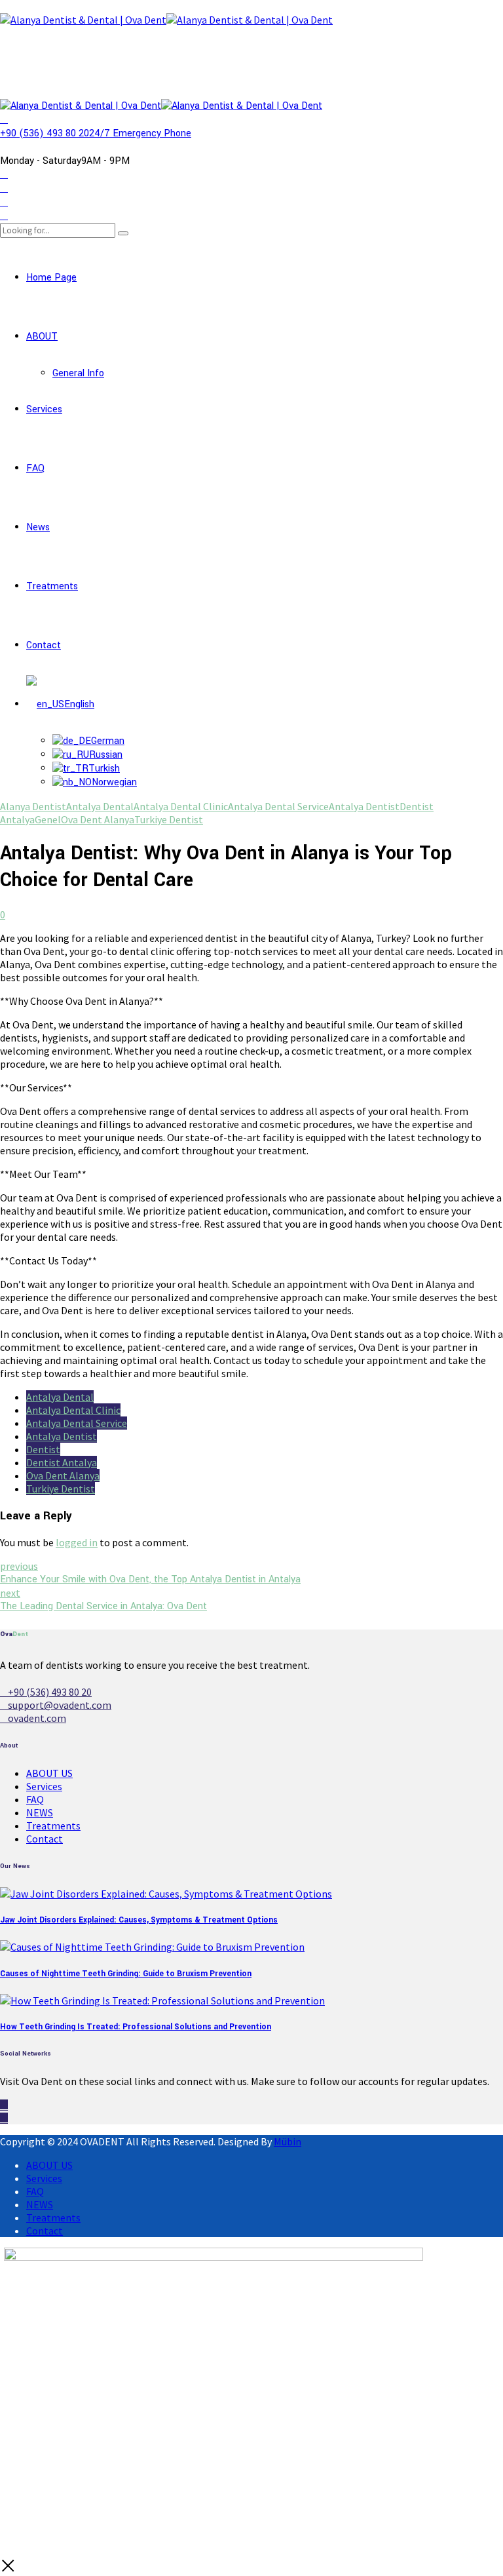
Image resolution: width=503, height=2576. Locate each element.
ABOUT (42, 337)
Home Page (51, 278)
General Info (78, 373)
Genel (48, 819)
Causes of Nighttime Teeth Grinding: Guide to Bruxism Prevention (126, 1974)
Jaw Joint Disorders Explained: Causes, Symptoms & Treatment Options (139, 1920)
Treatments (52, 586)
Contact (44, 645)
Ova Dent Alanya (98, 819)
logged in (77, 1542)
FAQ (35, 468)
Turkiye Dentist (169, 819)
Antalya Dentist (364, 806)
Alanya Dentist (33, 806)
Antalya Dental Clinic (181, 806)
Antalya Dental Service (278, 806)
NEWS (40, 1812)
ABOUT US (49, 1773)
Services (44, 409)
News (38, 527)
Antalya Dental (100, 806)
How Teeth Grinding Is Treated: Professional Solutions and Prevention (136, 2027)
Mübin (288, 2141)
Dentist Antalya (62, 1462)
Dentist (43, 1449)
